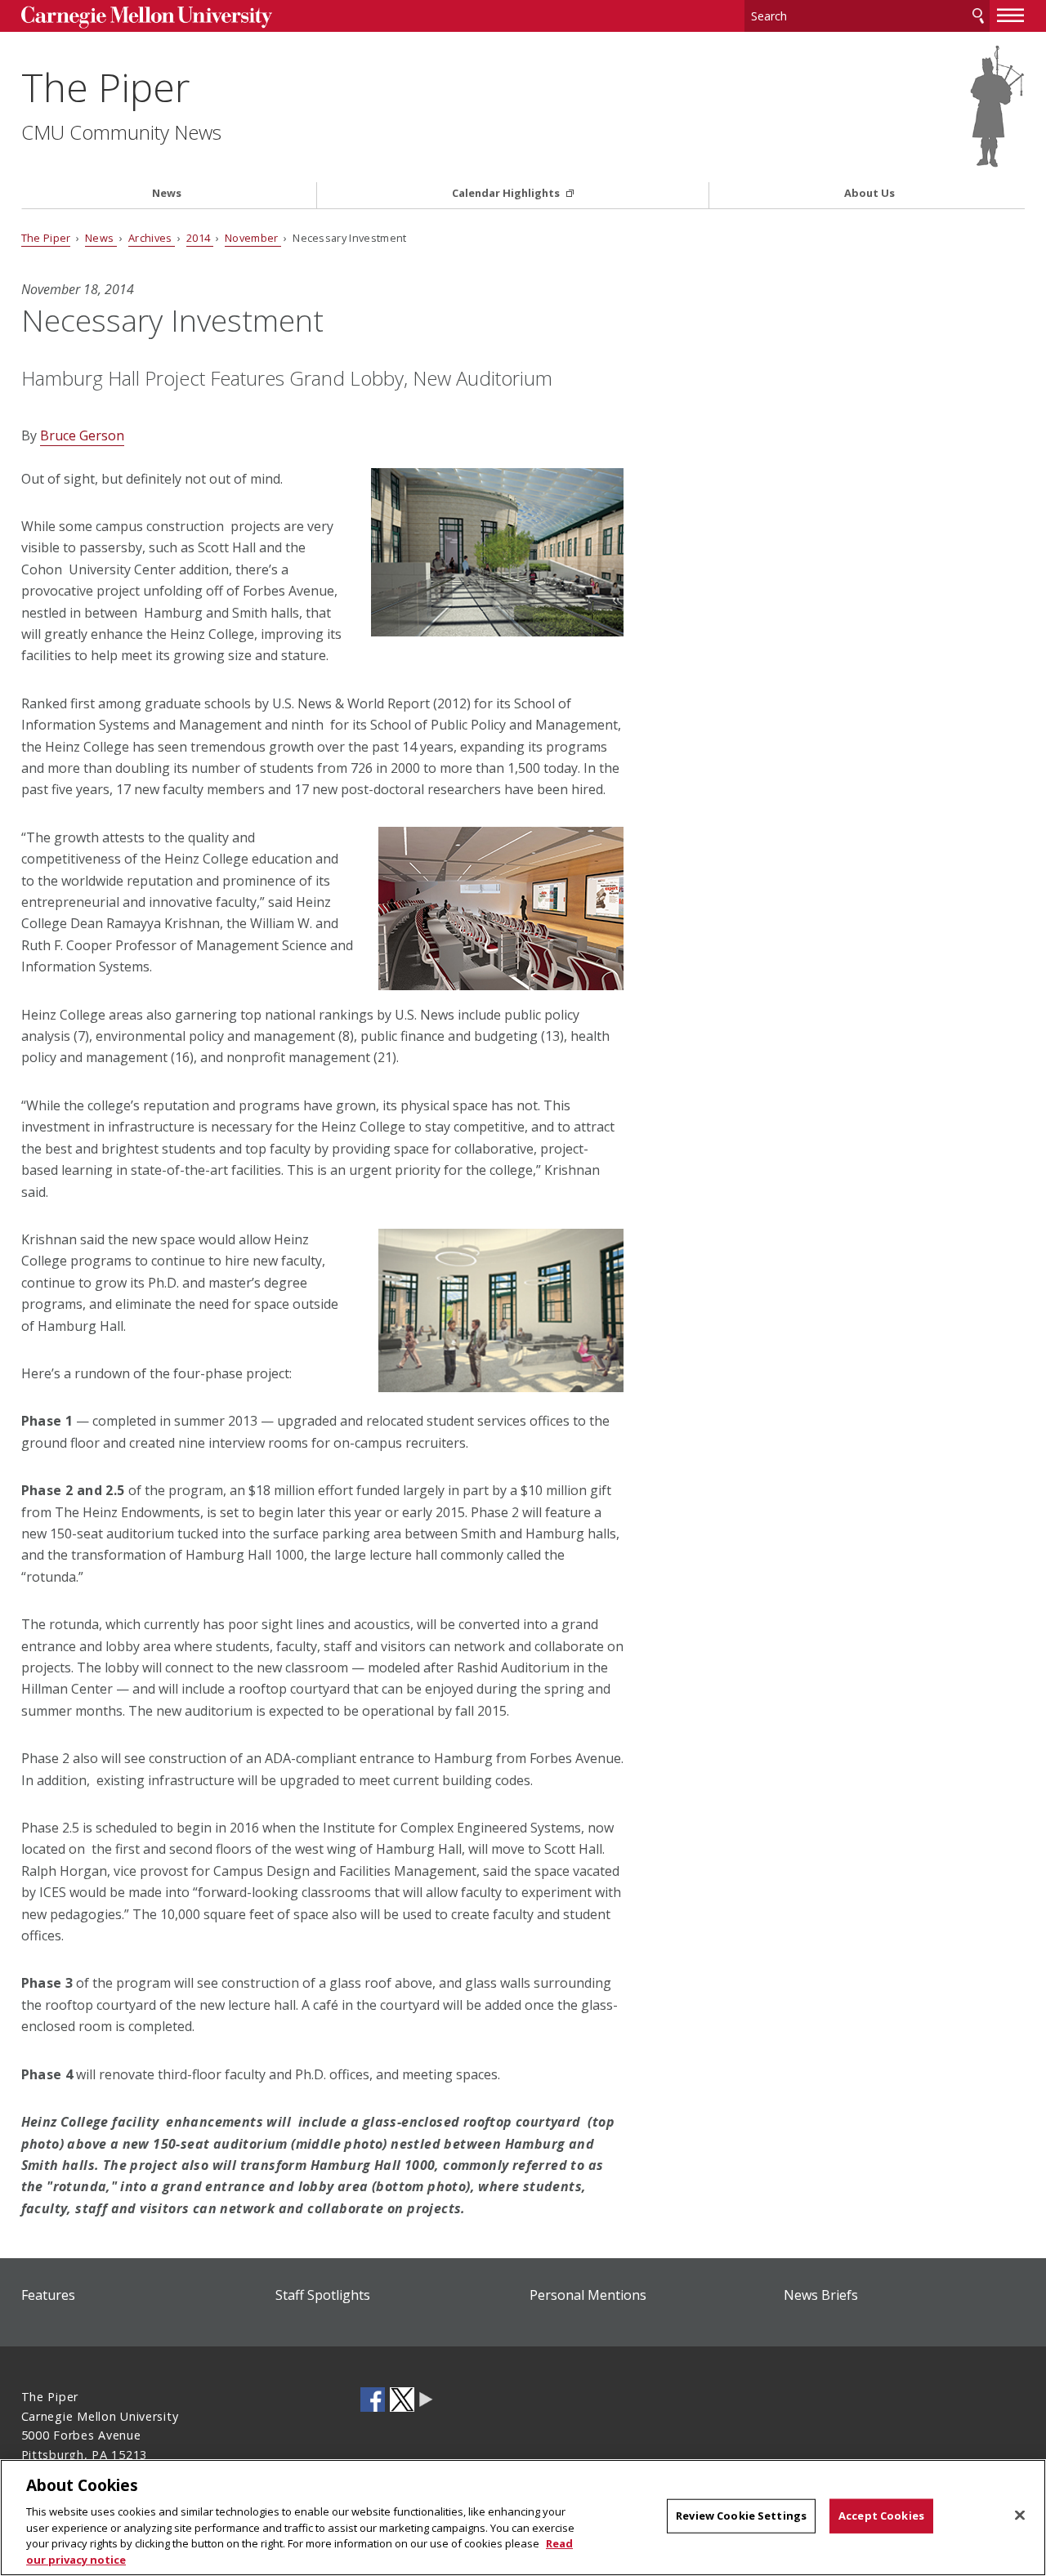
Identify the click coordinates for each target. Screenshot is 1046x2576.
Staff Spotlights (323, 2295)
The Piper (105, 87)
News (167, 193)
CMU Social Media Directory (426, 2400)
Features (48, 2295)
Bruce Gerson (82, 435)
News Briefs (821, 2295)
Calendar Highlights (507, 193)
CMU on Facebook (373, 2400)
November (253, 238)
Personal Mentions (588, 2295)
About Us (869, 193)
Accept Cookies (881, 2516)
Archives (152, 238)
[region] (523, 2518)
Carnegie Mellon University (147, 18)
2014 (200, 238)
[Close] (1020, 2516)
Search (978, 16)
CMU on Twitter (402, 2400)
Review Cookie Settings (741, 2516)
